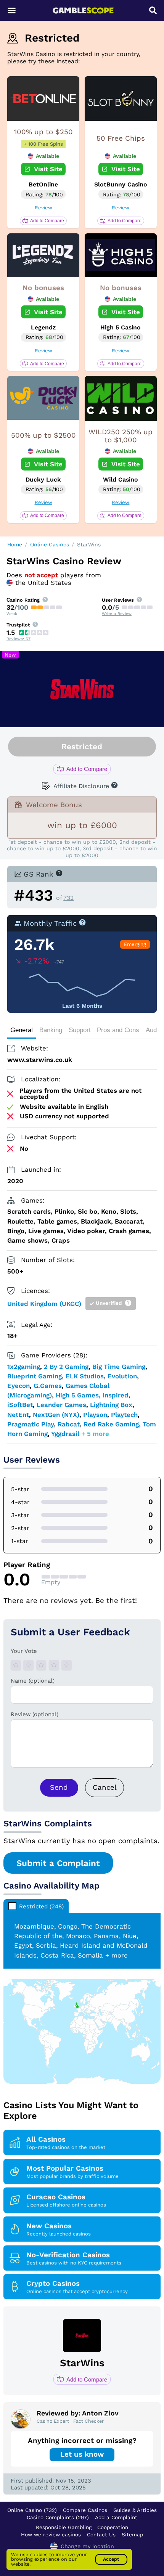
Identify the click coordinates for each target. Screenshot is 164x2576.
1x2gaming (24, 1367)
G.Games (48, 1386)
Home (15, 544)
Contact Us (101, 2534)
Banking (51, 1030)
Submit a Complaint (58, 1863)
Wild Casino (121, 479)
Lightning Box (111, 1405)
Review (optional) (35, 1714)
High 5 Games (77, 1395)
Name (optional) (33, 1681)
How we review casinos (51, 2534)
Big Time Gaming (119, 1367)
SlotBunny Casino (121, 184)
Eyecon (18, 1386)
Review (43, 208)
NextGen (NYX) (56, 1415)
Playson (95, 1415)
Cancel (105, 1787)
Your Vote (24, 1651)
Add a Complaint (116, 2517)
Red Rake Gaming (111, 1424)
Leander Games (61, 1405)
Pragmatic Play (31, 1424)
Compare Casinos (85, 2510)
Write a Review (117, 614)
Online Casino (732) (32, 2510)
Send (59, 1787)
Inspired (116, 1395)
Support (80, 1030)
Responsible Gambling (64, 2527)
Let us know (82, 2454)
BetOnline (43, 184)
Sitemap (132, 2534)
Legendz (43, 327)
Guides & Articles (135, 2510)
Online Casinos (50, 544)
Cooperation (113, 2527)
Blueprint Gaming (35, 1376)
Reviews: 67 (18, 639)
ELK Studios (85, 1376)
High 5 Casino (121, 327)
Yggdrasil (65, 1434)
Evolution (122, 1376)
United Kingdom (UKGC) (44, 1304)
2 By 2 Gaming (66, 1367)
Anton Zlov (100, 2413)
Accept (111, 2559)
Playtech (124, 1415)
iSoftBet (20, 1405)
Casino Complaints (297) (58, 2517)
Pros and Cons (118, 1030)
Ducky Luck (43, 479)
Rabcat (69, 1424)
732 (68, 898)
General (22, 1030)
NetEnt (18, 1415)
